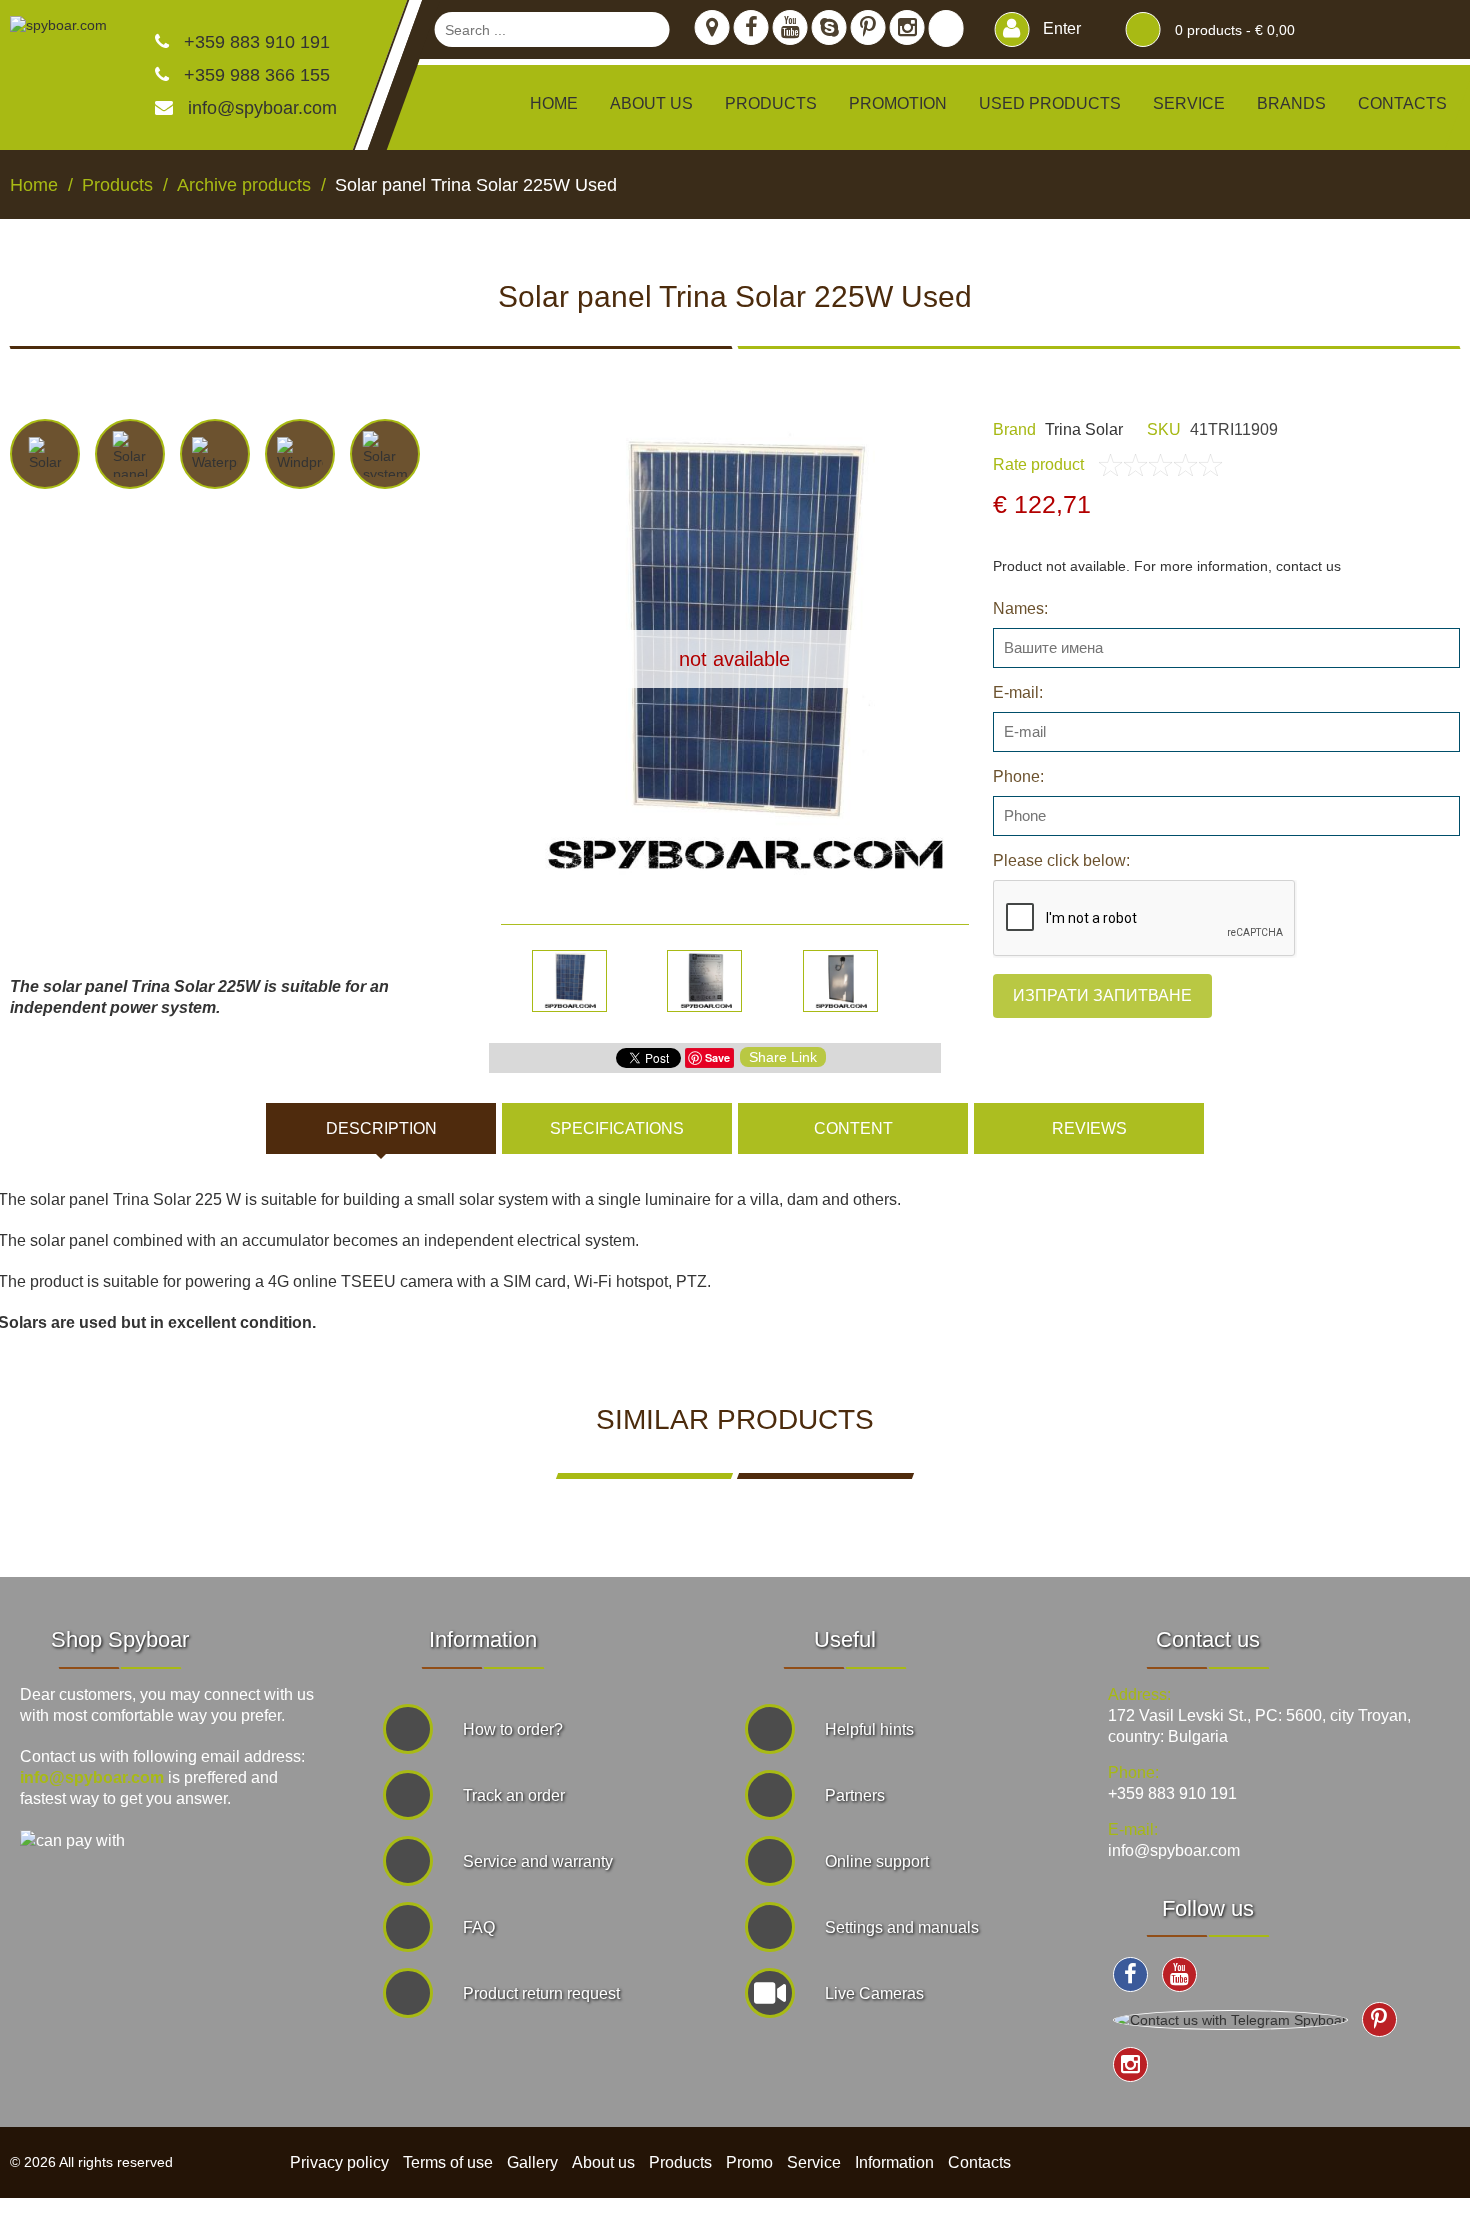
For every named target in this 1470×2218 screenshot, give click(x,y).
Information (894, 2162)
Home (554, 103)
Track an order (514, 1795)
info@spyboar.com (262, 108)
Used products (1050, 103)
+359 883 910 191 (254, 42)
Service (1189, 103)
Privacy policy (339, 2162)
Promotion (898, 103)
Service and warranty (538, 1861)
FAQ (479, 1927)
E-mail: (1018, 692)
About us (651, 103)
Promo (749, 2162)
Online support (877, 1861)
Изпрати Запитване (1102, 995)
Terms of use (448, 2162)
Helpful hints (869, 1729)
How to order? (513, 1729)
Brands (1291, 103)
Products (680, 2162)
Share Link (783, 1057)
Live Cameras (874, 1993)
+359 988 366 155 (254, 75)
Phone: (1018, 776)
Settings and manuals (902, 1927)
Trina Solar (1084, 429)
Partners (855, 1795)
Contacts (1402, 103)
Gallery (532, 2162)
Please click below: (1061, 860)
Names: (1020, 608)
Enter (1060, 28)
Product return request (541, 1993)
